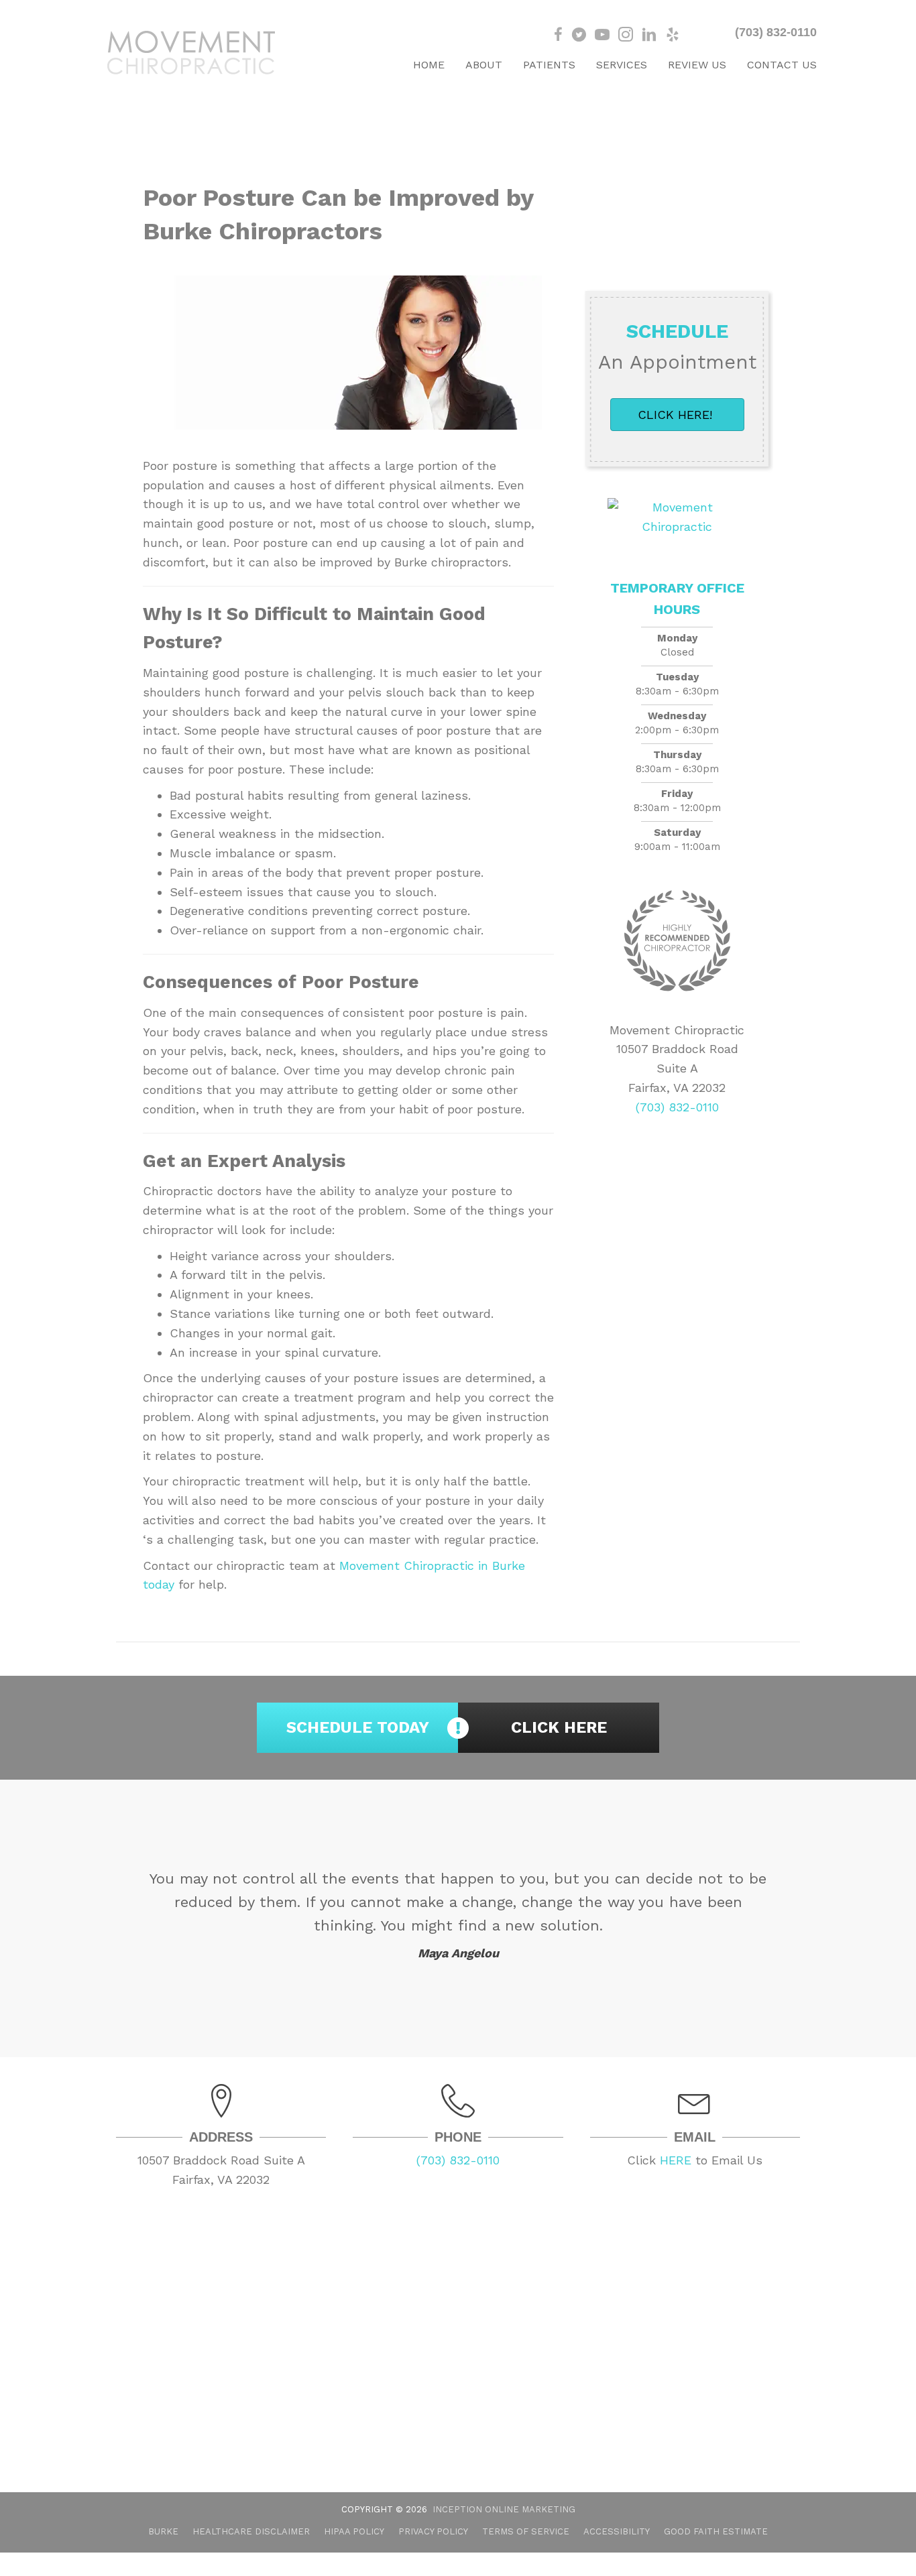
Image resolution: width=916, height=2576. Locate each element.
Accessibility (617, 2531)
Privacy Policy (433, 2531)
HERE (676, 2160)
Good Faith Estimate (716, 2531)
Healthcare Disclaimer (251, 2531)
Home (429, 65)
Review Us (697, 65)
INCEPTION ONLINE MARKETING (504, 2509)
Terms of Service (526, 2531)
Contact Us (782, 65)
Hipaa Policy (354, 2531)
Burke (163, 2531)
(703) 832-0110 (776, 32)
